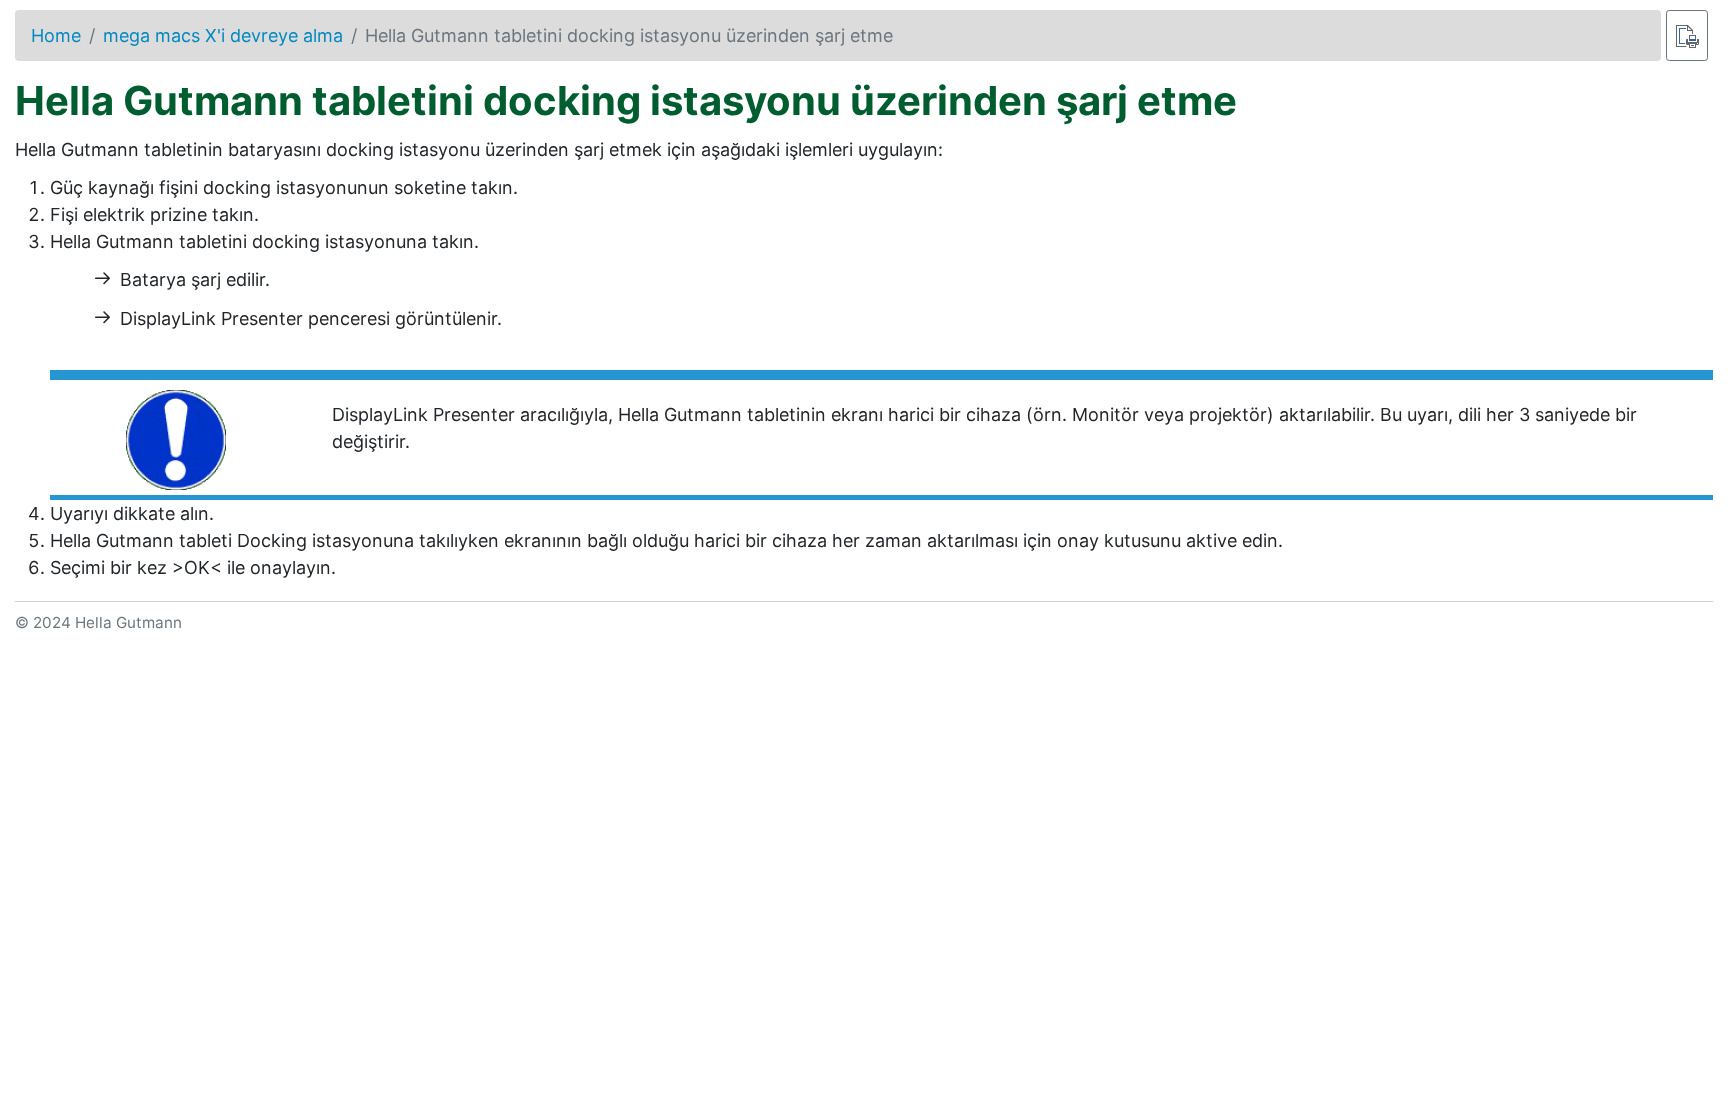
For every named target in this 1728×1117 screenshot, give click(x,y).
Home (56, 35)
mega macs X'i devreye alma (223, 35)
